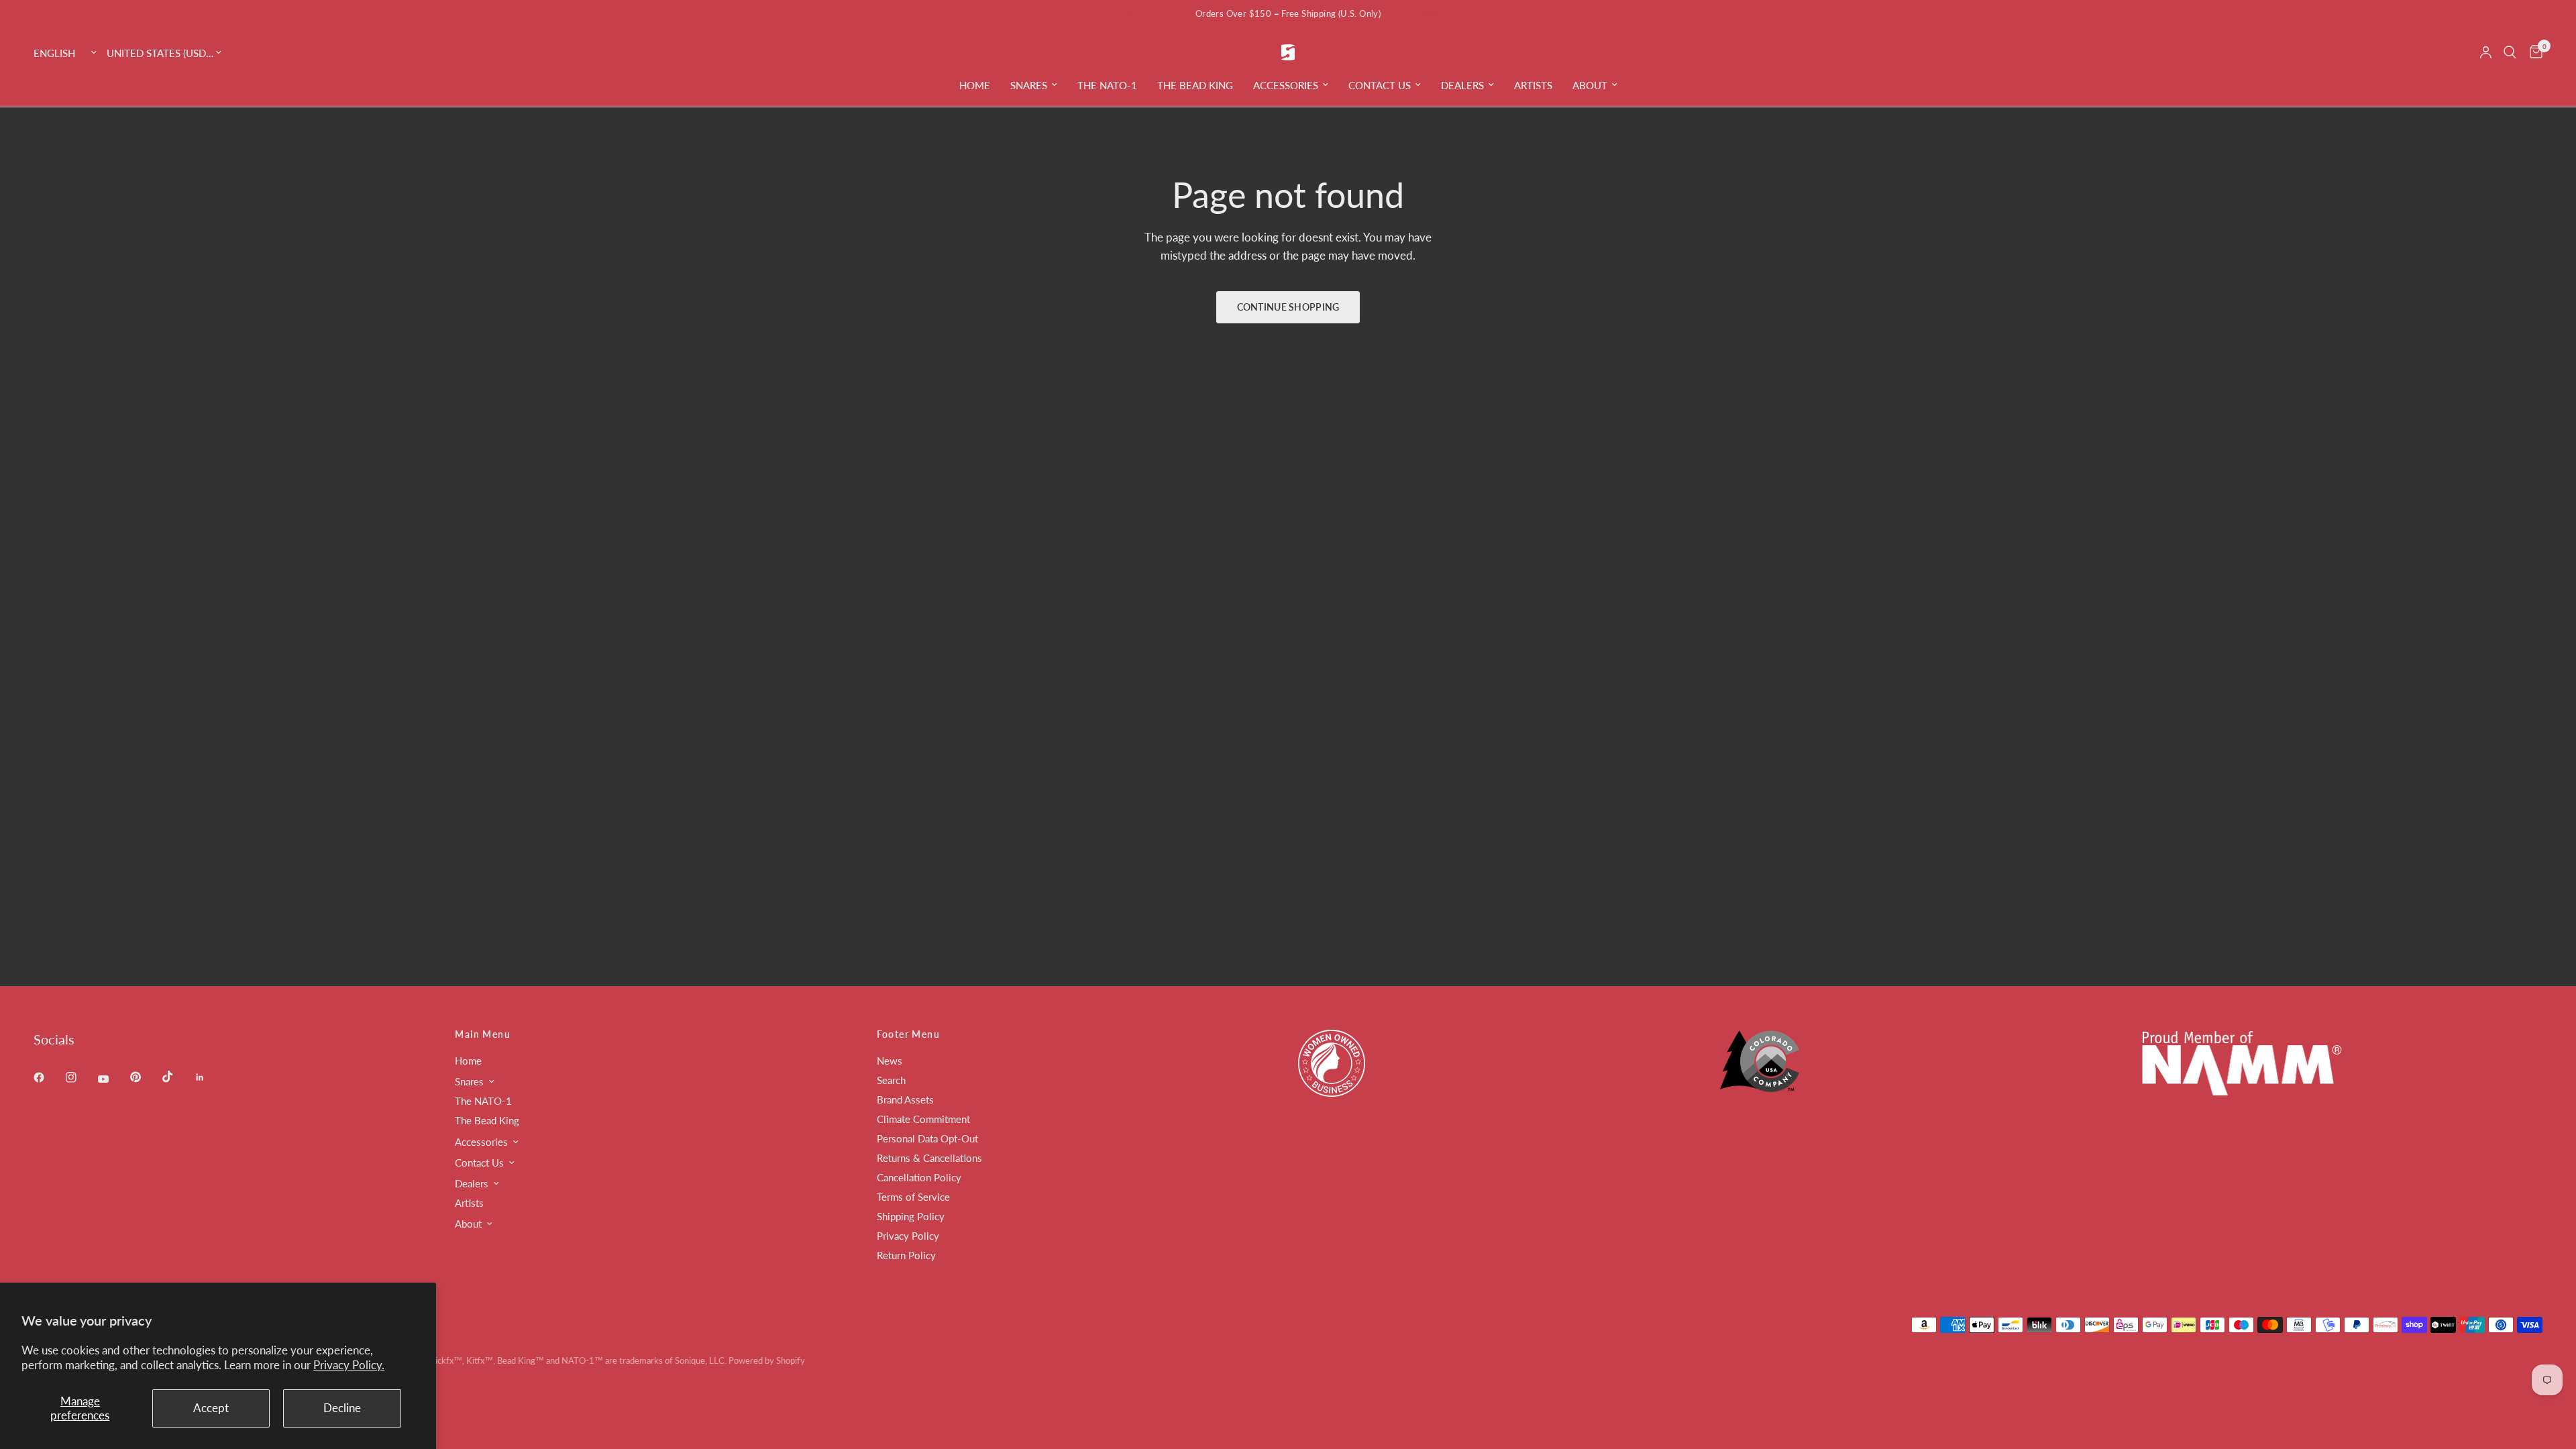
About (1590, 85)
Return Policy (906, 1255)
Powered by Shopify (767, 1360)
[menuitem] (975, 85)
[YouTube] (113, 1079)
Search (891, 1080)
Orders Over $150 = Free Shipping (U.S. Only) (1288, 13)
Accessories (1286, 85)
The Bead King (1195, 85)
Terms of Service (913, 1197)
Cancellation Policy (919, 1177)
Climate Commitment (923, 1119)
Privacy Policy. (349, 1365)
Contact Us (1380, 85)
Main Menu (483, 1034)
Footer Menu (908, 1034)
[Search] (2510, 52)
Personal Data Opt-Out (927, 1138)
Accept (211, 1408)
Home (975, 85)
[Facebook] (48, 1077)
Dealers (1462, 85)
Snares (1029, 85)
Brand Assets (905, 1099)
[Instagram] (80, 1077)
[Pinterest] (145, 1077)
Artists (1533, 85)
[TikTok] (177, 1077)
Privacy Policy (908, 1236)
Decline (342, 1408)
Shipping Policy (911, 1216)
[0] (2533, 52)
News (890, 1061)
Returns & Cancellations (929, 1158)
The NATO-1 (1107, 85)
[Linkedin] (209, 1077)
